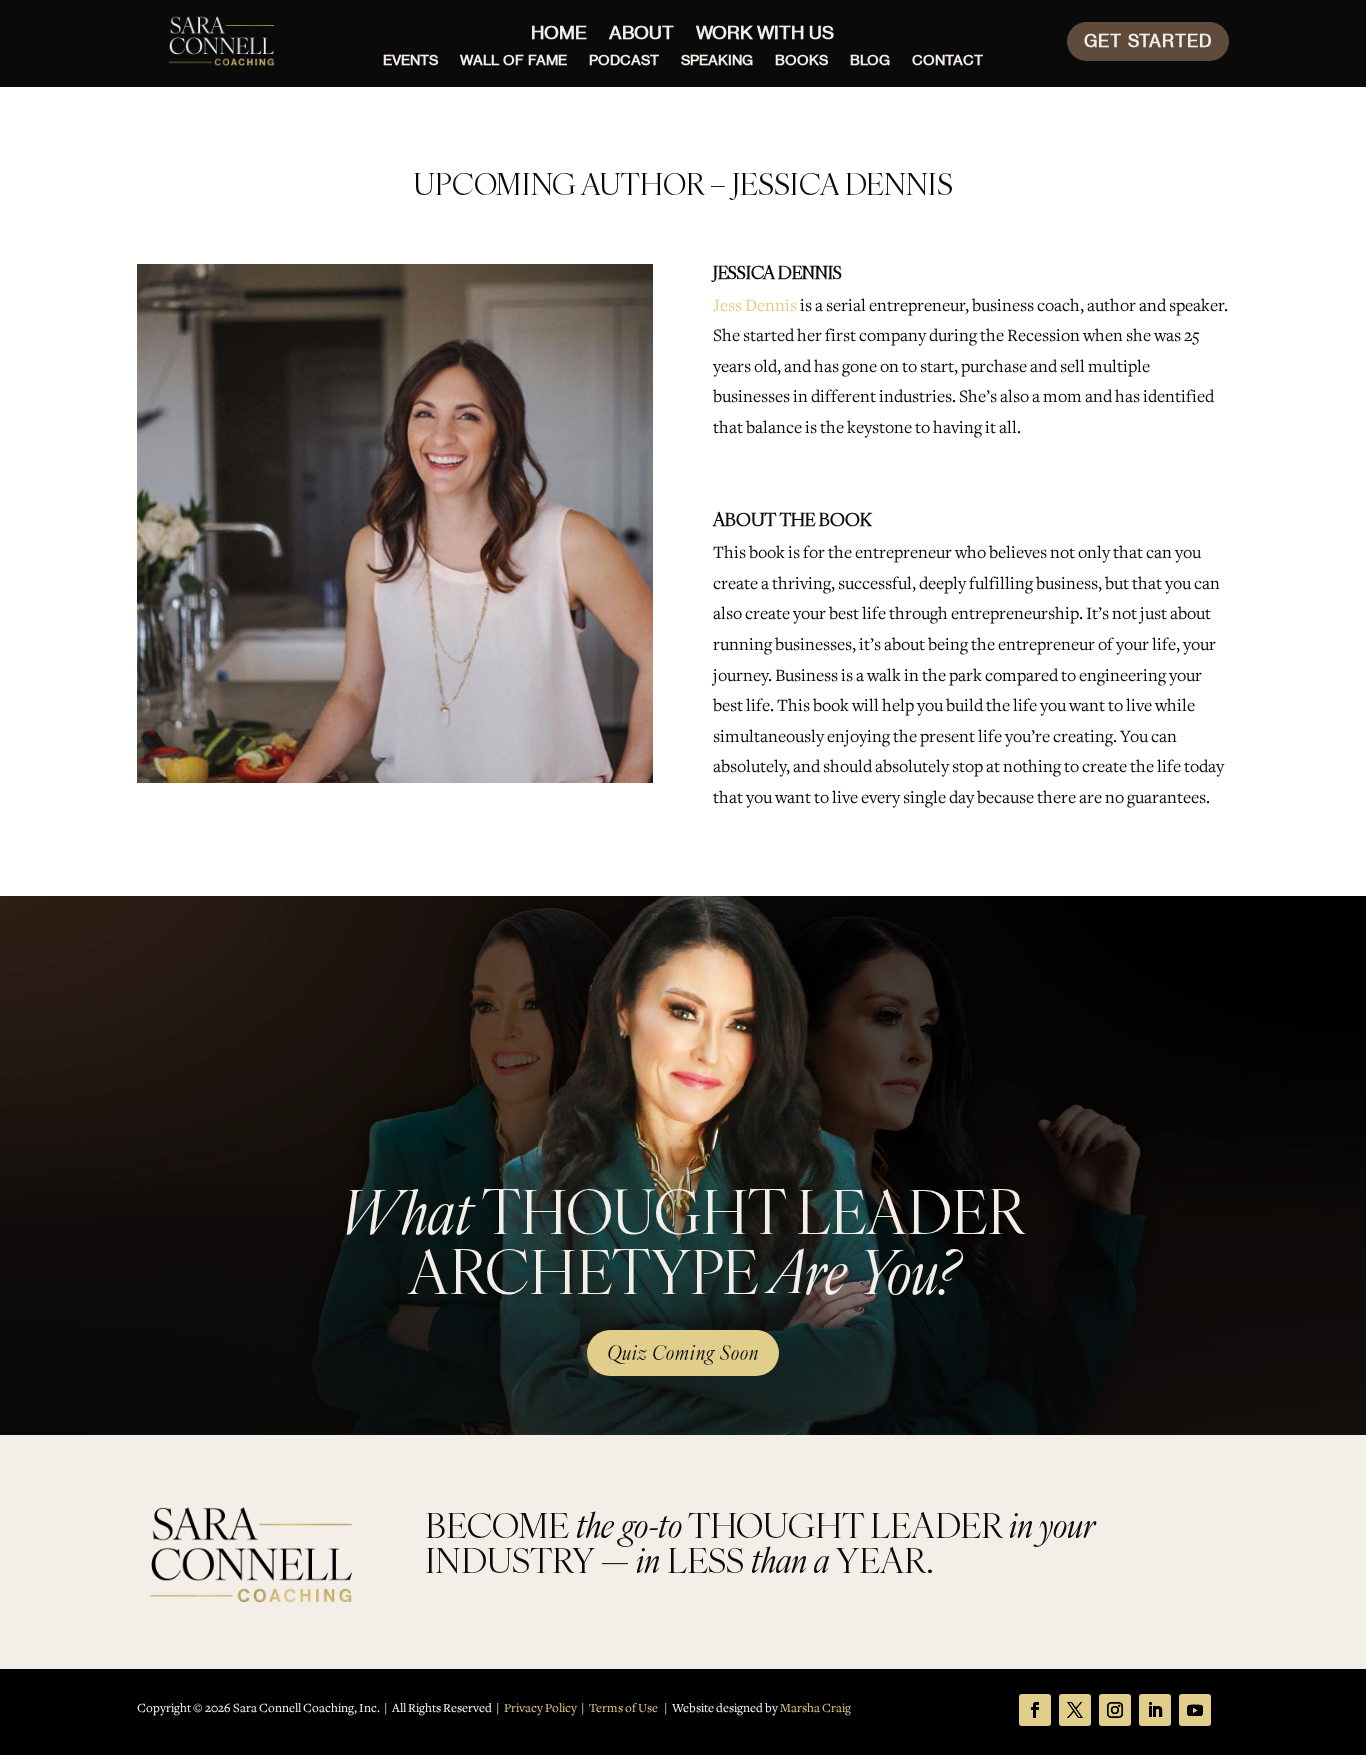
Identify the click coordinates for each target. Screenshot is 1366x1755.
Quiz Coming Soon (683, 1352)
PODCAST (624, 60)
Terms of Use (623, 1709)
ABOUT (641, 34)
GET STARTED (1148, 40)
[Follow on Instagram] (1115, 1710)
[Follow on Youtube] (1195, 1710)
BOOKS (801, 60)
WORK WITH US (765, 34)
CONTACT (947, 60)
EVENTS (410, 60)
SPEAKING (717, 60)
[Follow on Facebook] (1035, 1710)
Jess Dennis (755, 306)
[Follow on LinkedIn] (1155, 1710)
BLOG (870, 60)
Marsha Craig (815, 1709)
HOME (559, 34)
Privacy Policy (540, 1709)
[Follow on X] (1075, 1710)
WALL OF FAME (513, 60)
